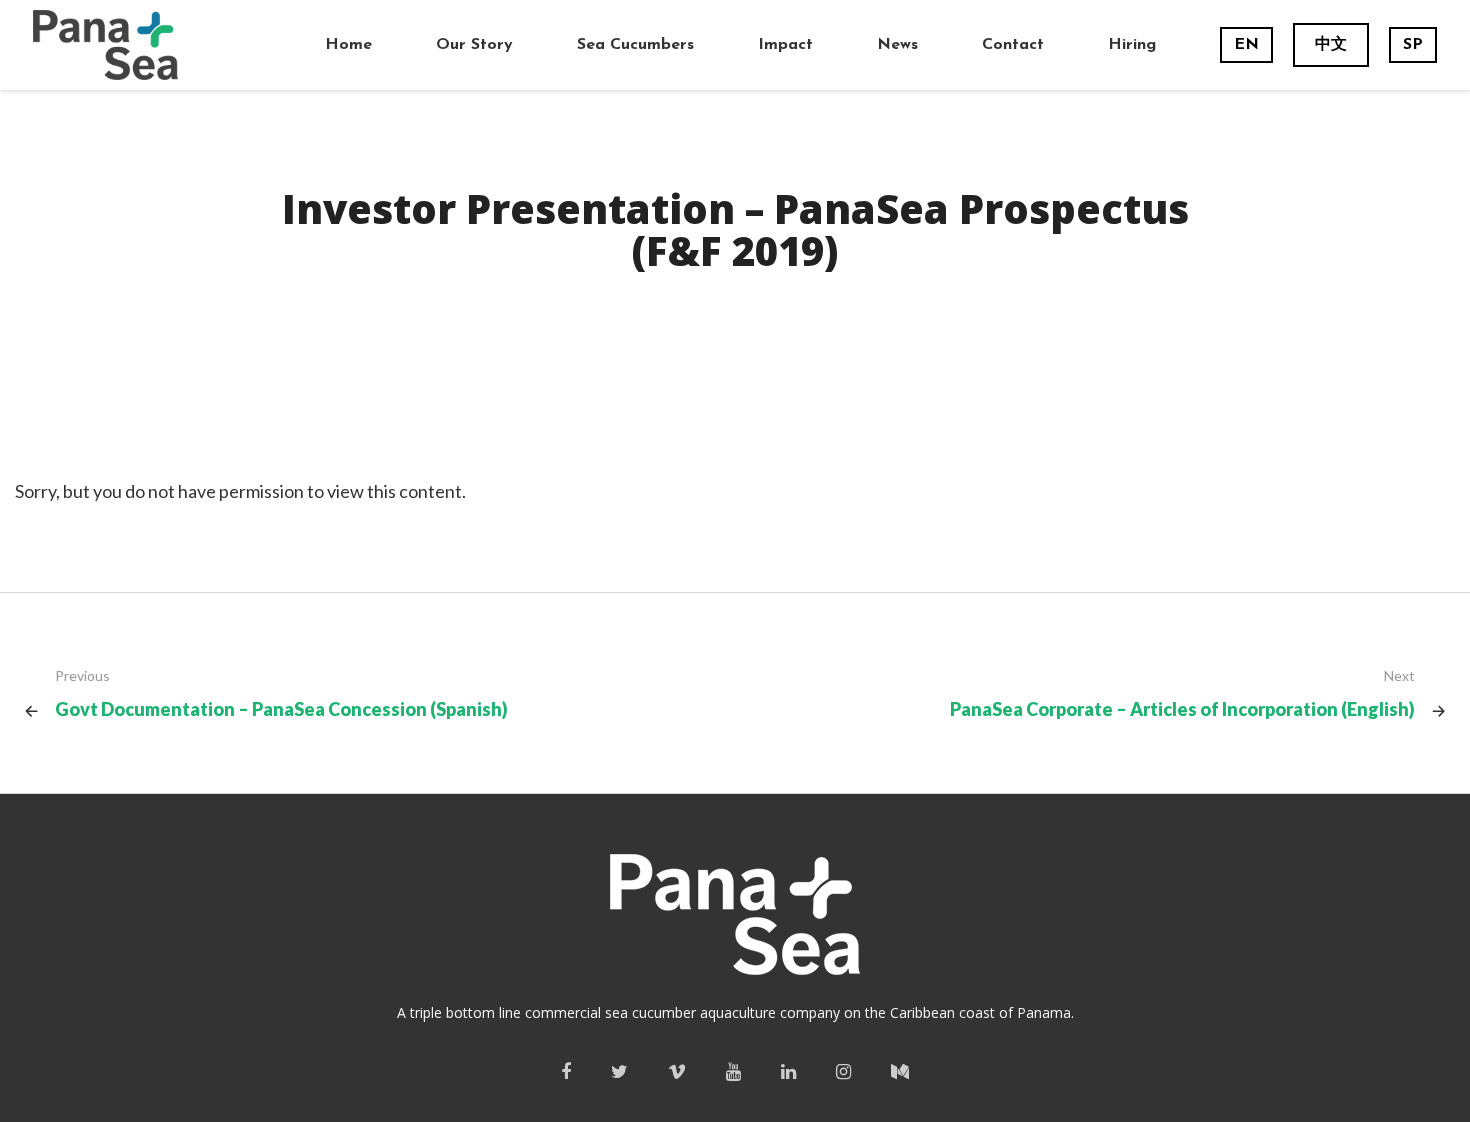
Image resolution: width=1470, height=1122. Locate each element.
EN (1246, 45)
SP (1413, 45)
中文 (1331, 45)
